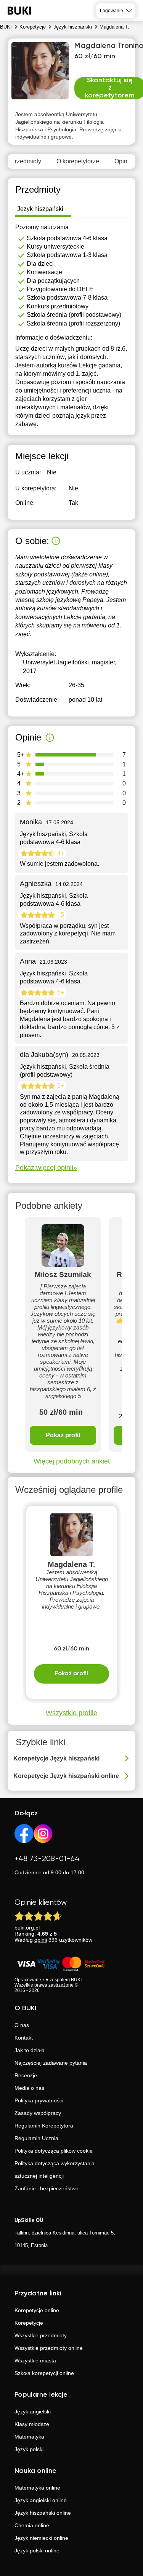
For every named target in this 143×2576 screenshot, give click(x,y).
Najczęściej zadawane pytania (51, 2063)
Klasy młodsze (32, 2424)
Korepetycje (29, 2323)
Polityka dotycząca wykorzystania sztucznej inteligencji (55, 2170)
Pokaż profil (63, 1435)
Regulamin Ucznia (36, 2138)
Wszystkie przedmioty (41, 2335)
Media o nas (29, 2088)
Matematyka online (37, 2488)
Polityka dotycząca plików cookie (54, 2151)
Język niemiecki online (41, 2538)
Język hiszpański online (43, 2513)
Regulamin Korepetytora (44, 2126)
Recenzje (26, 2075)
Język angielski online (41, 2500)
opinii (41, 1940)
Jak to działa (30, 2050)
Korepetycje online (37, 2310)
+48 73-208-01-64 (47, 1859)
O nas (22, 2025)
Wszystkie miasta (35, 2361)
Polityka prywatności (39, 2100)
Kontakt (24, 2038)
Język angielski (33, 2412)
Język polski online (37, 2550)
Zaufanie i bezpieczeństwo (47, 2188)
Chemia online (32, 2525)
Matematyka (29, 2437)
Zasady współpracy (38, 2113)
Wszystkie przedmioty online (49, 2348)
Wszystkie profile (71, 1713)
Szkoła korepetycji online (44, 2373)
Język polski (29, 2449)
